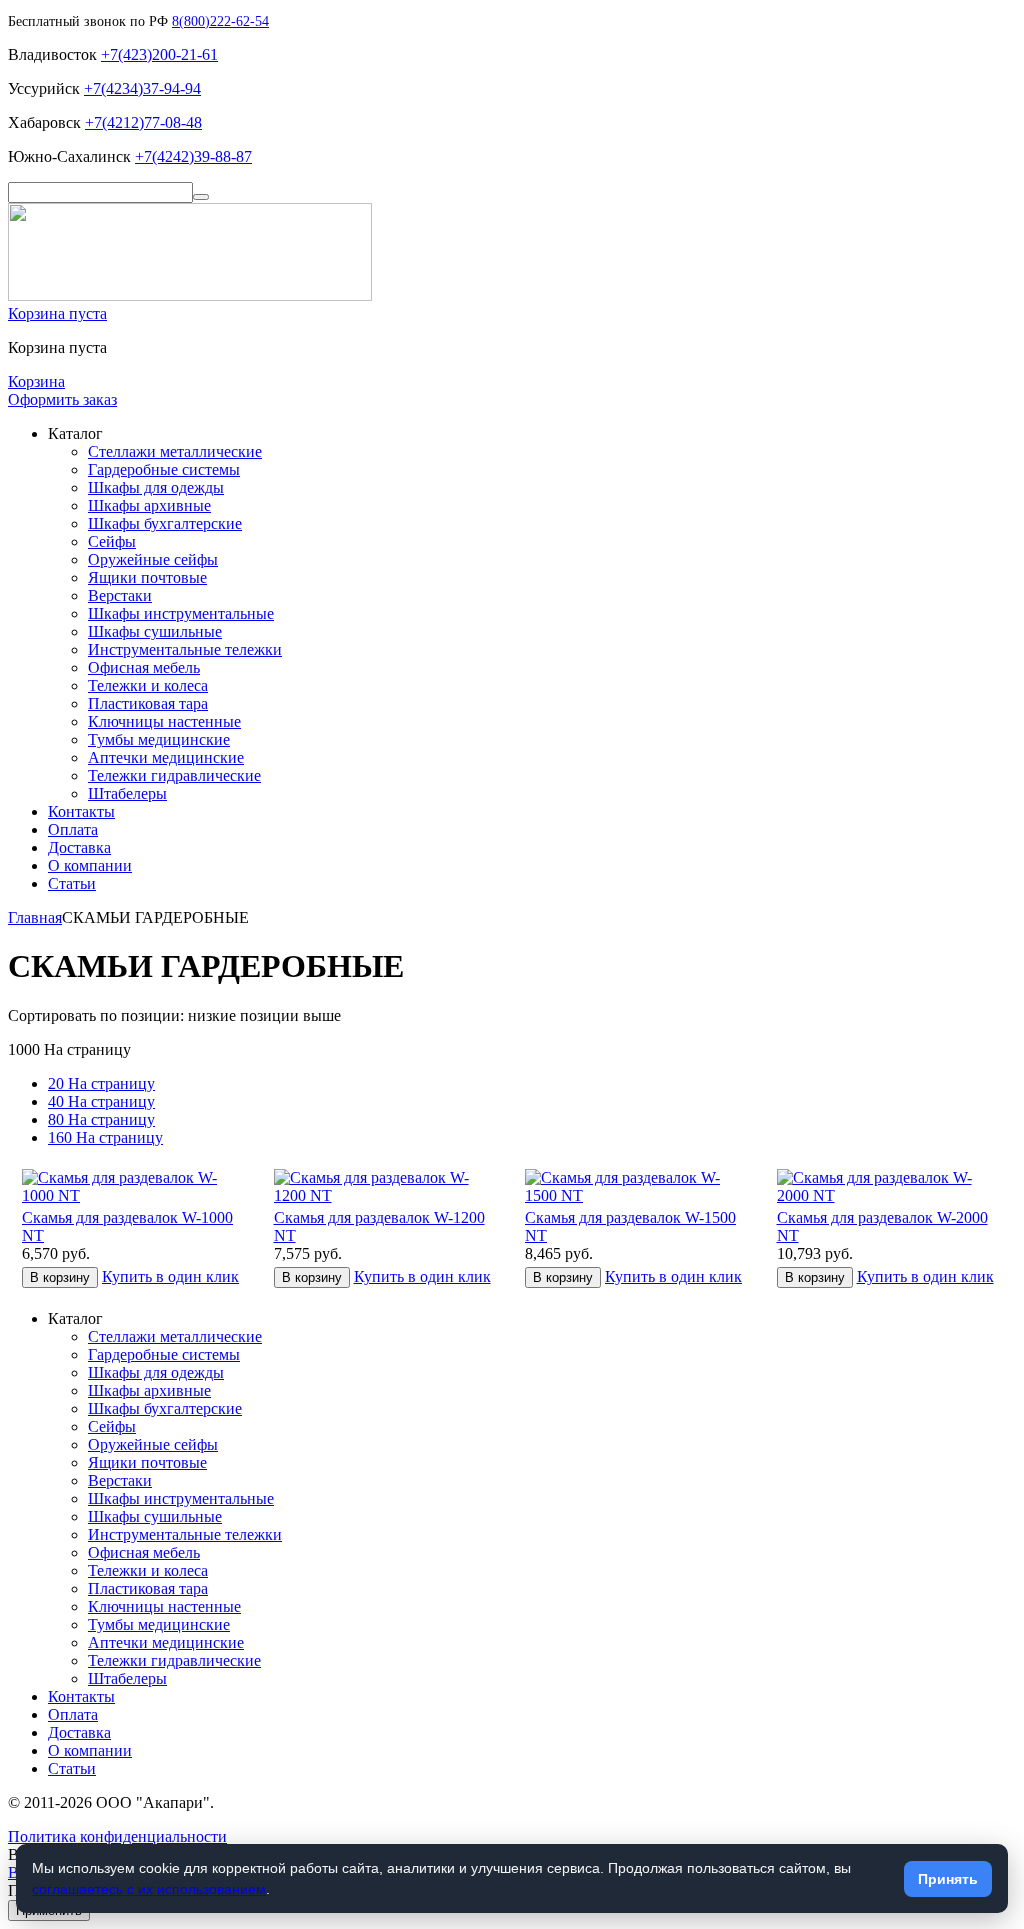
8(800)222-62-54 (220, 21)
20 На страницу (101, 1083)
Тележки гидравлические (174, 775)
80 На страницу (101, 1119)
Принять (948, 1879)
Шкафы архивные (149, 505)
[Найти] (201, 197)
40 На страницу (101, 1101)
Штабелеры (127, 793)
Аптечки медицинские (166, 757)
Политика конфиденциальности (117, 1836)
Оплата (73, 829)
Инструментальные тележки (185, 649)
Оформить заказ (62, 399)
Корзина (36, 381)
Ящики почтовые (147, 577)
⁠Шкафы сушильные (155, 631)
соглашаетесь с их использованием (149, 1889)
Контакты (81, 811)
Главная (35, 917)
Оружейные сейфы (153, 559)
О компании (90, 865)
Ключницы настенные (164, 721)
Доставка (79, 847)
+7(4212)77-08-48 (143, 122)
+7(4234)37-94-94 (142, 88)
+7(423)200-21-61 (159, 54)
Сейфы (112, 541)
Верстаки (120, 595)
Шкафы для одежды (156, 487)
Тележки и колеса (148, 685)
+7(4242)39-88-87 (193, 156)
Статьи (72, 883)
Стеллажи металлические (175, 451)
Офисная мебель (144, 667)
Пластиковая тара (148, 703)
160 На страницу (105, 1137)
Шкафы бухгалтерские (165, 523)
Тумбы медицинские (159, 739)
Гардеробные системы (164, 469)
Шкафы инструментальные (181, 613)
